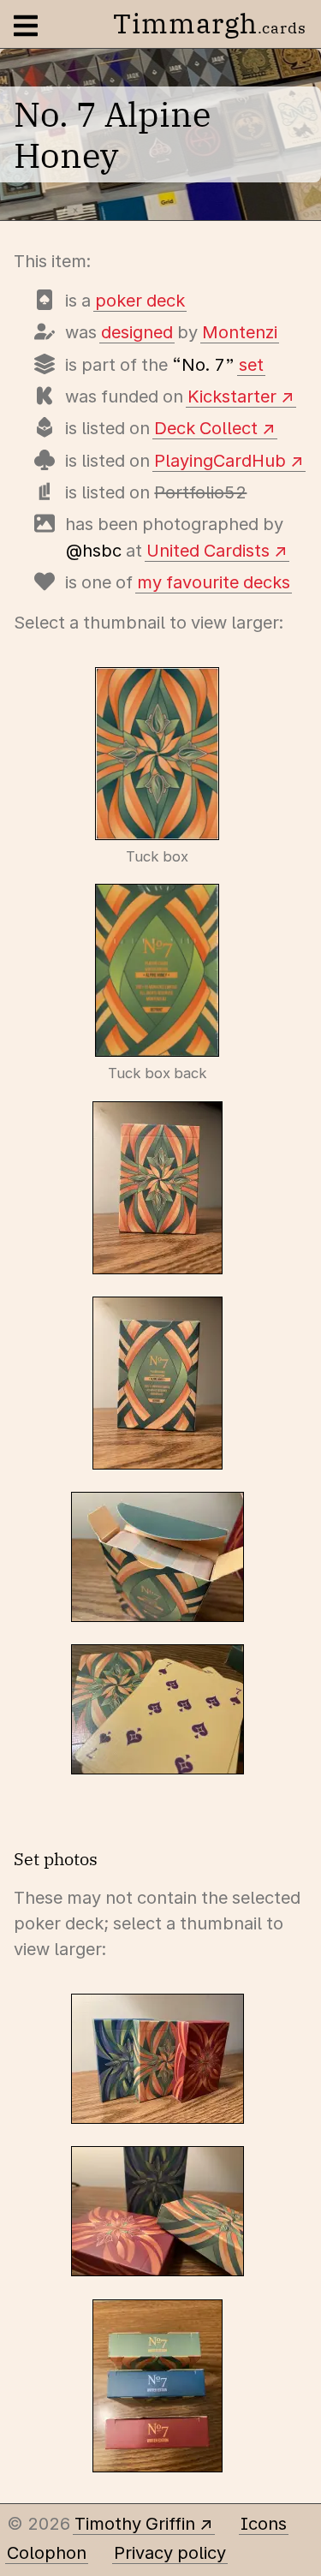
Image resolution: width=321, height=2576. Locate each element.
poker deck (140, 301)
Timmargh (210, 23)
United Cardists (208, 551)
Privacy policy (170, 2553)
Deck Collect (206, 428)
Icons (264, 2524)
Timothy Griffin (135, 2524)
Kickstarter (232, 397)
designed (137, 332)
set (251, 365)
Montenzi (240, 332)
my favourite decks (214, 582)
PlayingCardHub (220, 461)
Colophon (47, 2553)
